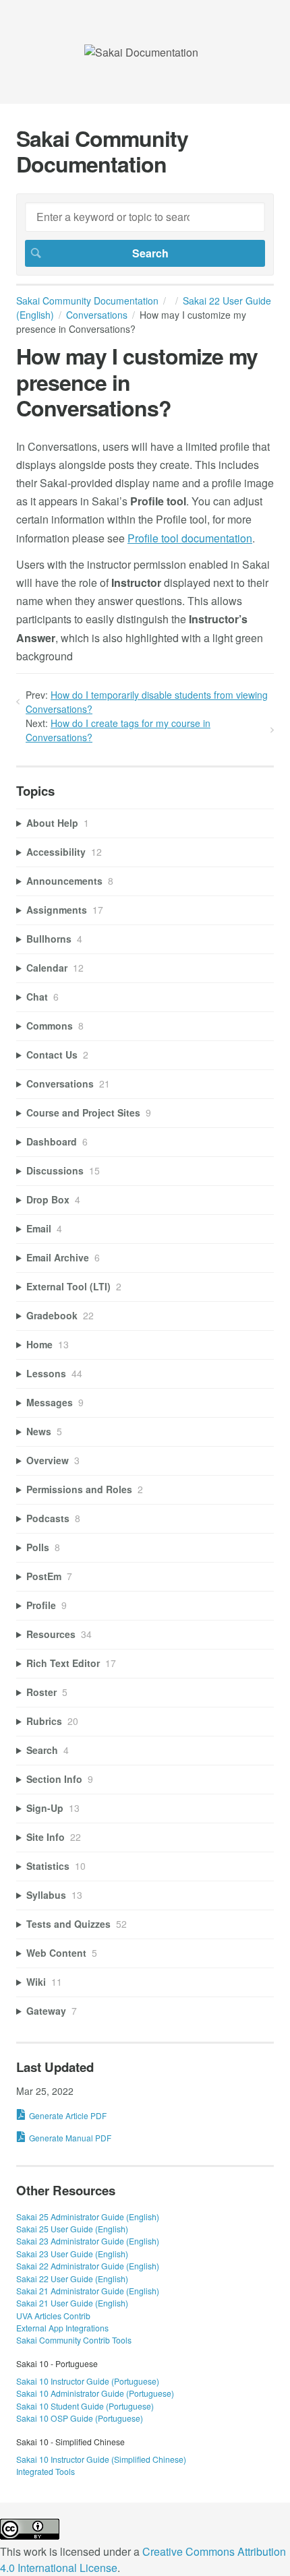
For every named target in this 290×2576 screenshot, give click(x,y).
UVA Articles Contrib (53, 2316)
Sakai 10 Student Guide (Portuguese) (85, 2406)
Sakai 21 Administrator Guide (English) (88, 2291)
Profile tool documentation (190, 538)
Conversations (97, 315)
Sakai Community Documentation (87, 301)
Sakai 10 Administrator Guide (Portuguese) (95, 2393)
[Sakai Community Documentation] (141, 52)
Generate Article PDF (68, 2115)
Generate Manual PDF (70, 2138)
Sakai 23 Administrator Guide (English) (88, 2241)
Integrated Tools (46, 2471)
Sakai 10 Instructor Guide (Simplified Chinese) (101, 2459)
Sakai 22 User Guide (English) (72, 2279)
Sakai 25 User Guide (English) (72, 2229)
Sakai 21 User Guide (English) (72, 2303)
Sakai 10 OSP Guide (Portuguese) (80, 2418)
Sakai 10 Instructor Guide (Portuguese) (88, 2381)
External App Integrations (62, 2328)
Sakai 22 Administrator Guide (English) (88, 2266)
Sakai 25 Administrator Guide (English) (88, 2217)
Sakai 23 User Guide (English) (72, 2254)
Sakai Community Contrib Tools (74, 2340)
